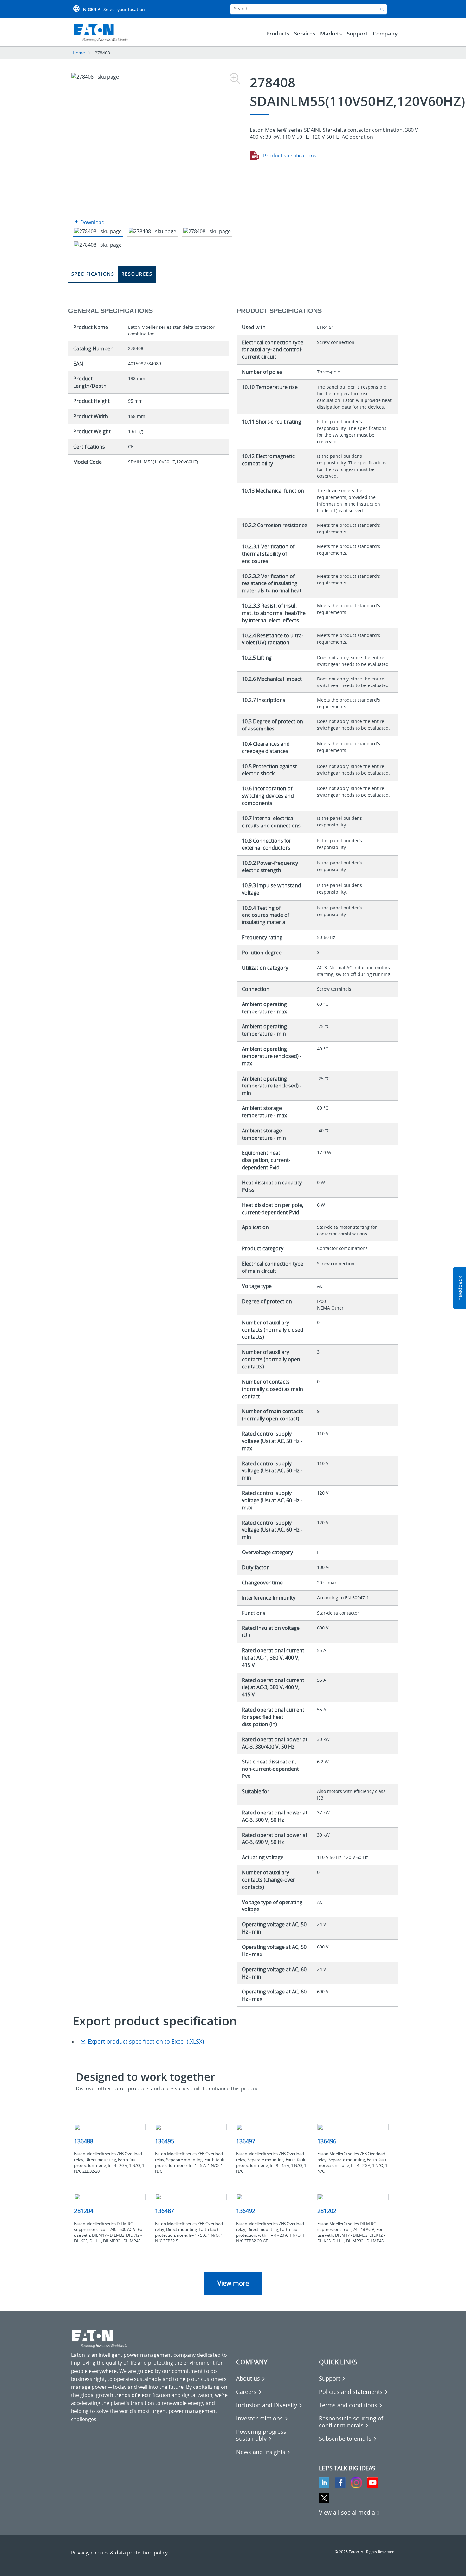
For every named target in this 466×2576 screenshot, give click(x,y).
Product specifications (289, 156)
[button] (460, 1288)
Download (92, 222)
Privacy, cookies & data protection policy (119, 2553)
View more (233, 2283)
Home (79, 53)
